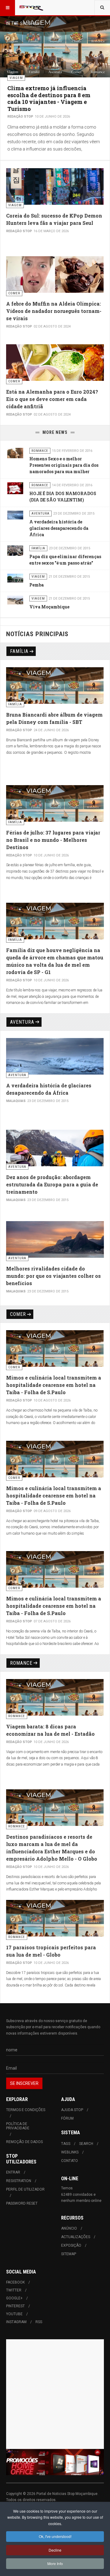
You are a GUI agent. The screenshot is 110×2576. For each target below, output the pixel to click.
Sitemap (69, 2254)
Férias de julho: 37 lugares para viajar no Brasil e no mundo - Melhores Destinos (53, 840)
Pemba (37, 585)
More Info (55, 2563)
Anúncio (69, 2228)
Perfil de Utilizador (25, 2189)
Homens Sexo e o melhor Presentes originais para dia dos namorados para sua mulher (64, 465)
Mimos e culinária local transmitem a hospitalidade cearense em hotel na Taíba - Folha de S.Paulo (54, 1385)
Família (19, 651)
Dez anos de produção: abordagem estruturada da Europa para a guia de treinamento (52, 1184)
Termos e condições (26, 2110)
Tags (66, 2144)
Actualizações (76, 2237)
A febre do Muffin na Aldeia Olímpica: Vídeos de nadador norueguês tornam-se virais (54, 311)
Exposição (71, 2245)
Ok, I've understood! (55, 2536)
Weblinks (70, 2152)
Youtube (14, 2314)
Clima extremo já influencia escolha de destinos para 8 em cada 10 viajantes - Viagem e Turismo (49, 98)
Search (86, 2144)
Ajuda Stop (72, 2110)
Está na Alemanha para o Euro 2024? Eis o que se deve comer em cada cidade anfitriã (52, 399)
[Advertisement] (55, 2394)
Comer (18, 1314)
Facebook (15, 2282)
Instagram (16, 2322)
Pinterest (15, 2306)
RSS (39, 2322)
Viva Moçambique (49, 607)
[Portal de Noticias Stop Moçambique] (31, 8)
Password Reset (22, 2203)
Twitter (14, 2290)
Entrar (13, 2172)
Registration (19, 2181)
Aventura (22, 1022)
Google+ (14, 2298)
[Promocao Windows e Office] (55, 2462)
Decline (55, 2550)
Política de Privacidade (18, 2126)
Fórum (67, 2118)
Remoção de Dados (24, 2142)
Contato (70, 2161)
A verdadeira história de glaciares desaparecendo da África (59, 528)
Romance (21, 1663)
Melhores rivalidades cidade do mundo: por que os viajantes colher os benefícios (53, 1276)
